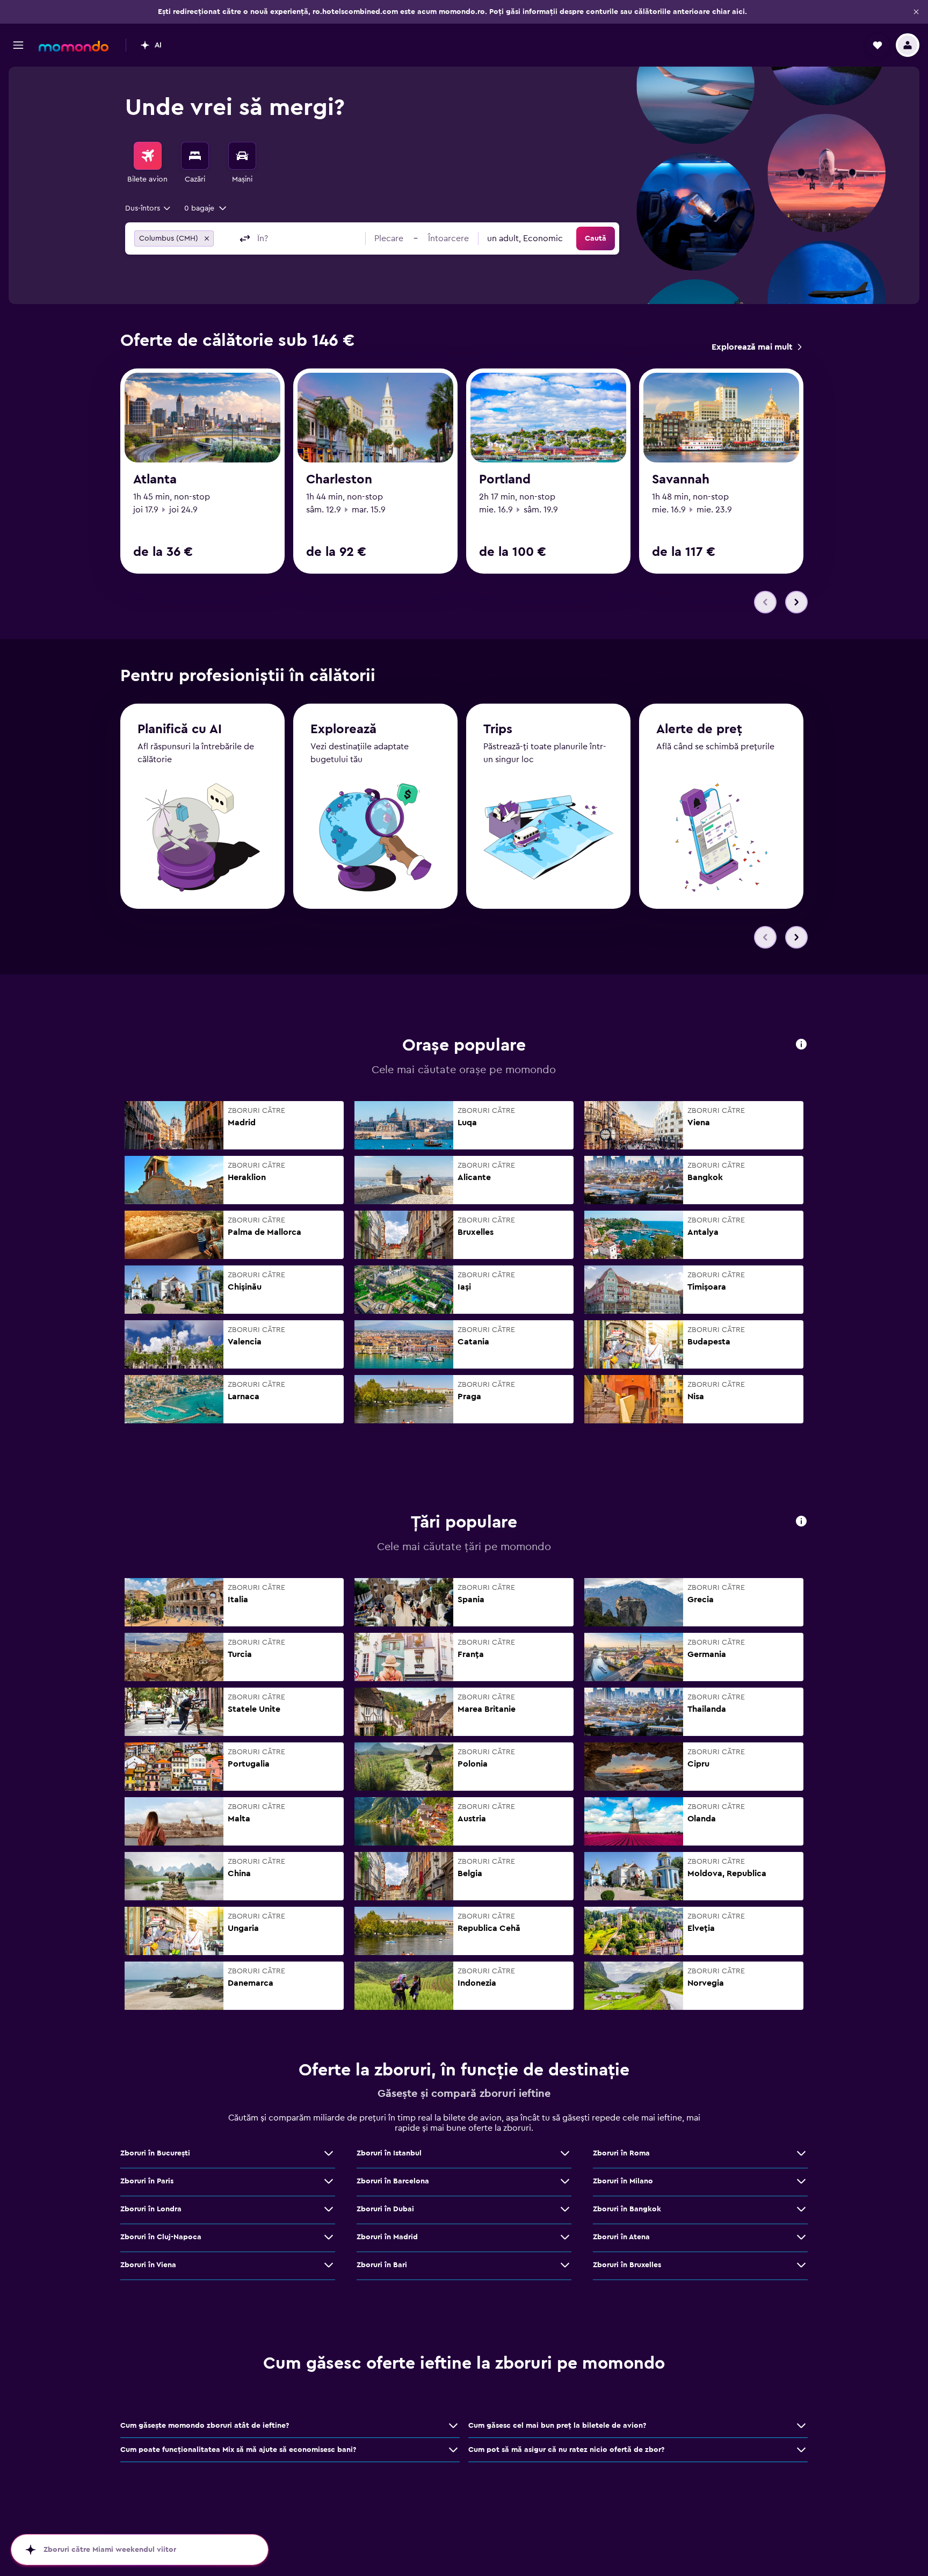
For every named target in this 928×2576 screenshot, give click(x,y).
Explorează (343, 729)
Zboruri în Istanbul (389, 2153)
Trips (498, 729)
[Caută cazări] (195, 156)
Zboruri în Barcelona (393, 2181)
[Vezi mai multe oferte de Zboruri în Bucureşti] (329, 2153)
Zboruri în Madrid (387, 2237)
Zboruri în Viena (148, 2265)
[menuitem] (148, 163)
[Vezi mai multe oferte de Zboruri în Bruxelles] (801, 2265)
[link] (756, 347)
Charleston (339, 480)
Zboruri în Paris (147, 2181)
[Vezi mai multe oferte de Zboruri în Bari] (565, 2265)
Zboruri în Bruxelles (627, 2265)
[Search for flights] (148, 156)
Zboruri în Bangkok (627, 2209)
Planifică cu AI (180, 729)
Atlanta (155, 480)
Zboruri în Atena (621, 2237)
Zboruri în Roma (621, 2153)
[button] (916, 12)
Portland (505, 480)
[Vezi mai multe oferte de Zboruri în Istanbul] (565, 2153)
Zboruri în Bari (382, 2265)
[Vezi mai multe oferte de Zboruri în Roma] (801, 2153)
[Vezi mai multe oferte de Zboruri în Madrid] (565, 2237)
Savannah (681, 480)
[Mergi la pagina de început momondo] (74, 46)
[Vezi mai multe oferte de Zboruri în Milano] (801, 2181)
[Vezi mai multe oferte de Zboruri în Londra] (329, 2209)
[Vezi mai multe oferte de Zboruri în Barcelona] (565, 2181)
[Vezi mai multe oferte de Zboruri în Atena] (801, 2237)
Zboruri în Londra (151, 2209)
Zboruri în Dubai (385, 2209)
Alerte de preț (699, 729)
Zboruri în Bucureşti (155, 2153)
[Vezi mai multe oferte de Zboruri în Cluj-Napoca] (329, 2237)
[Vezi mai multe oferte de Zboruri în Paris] (329, 2181)
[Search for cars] (242, 156)
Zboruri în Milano (623, 2181)
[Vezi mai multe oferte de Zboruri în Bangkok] (801, 2209)
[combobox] (148, 208)
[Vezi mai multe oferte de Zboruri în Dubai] (565, 2209)
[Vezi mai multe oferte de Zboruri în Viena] (329, 2265)
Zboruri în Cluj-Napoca (161, 2237)
